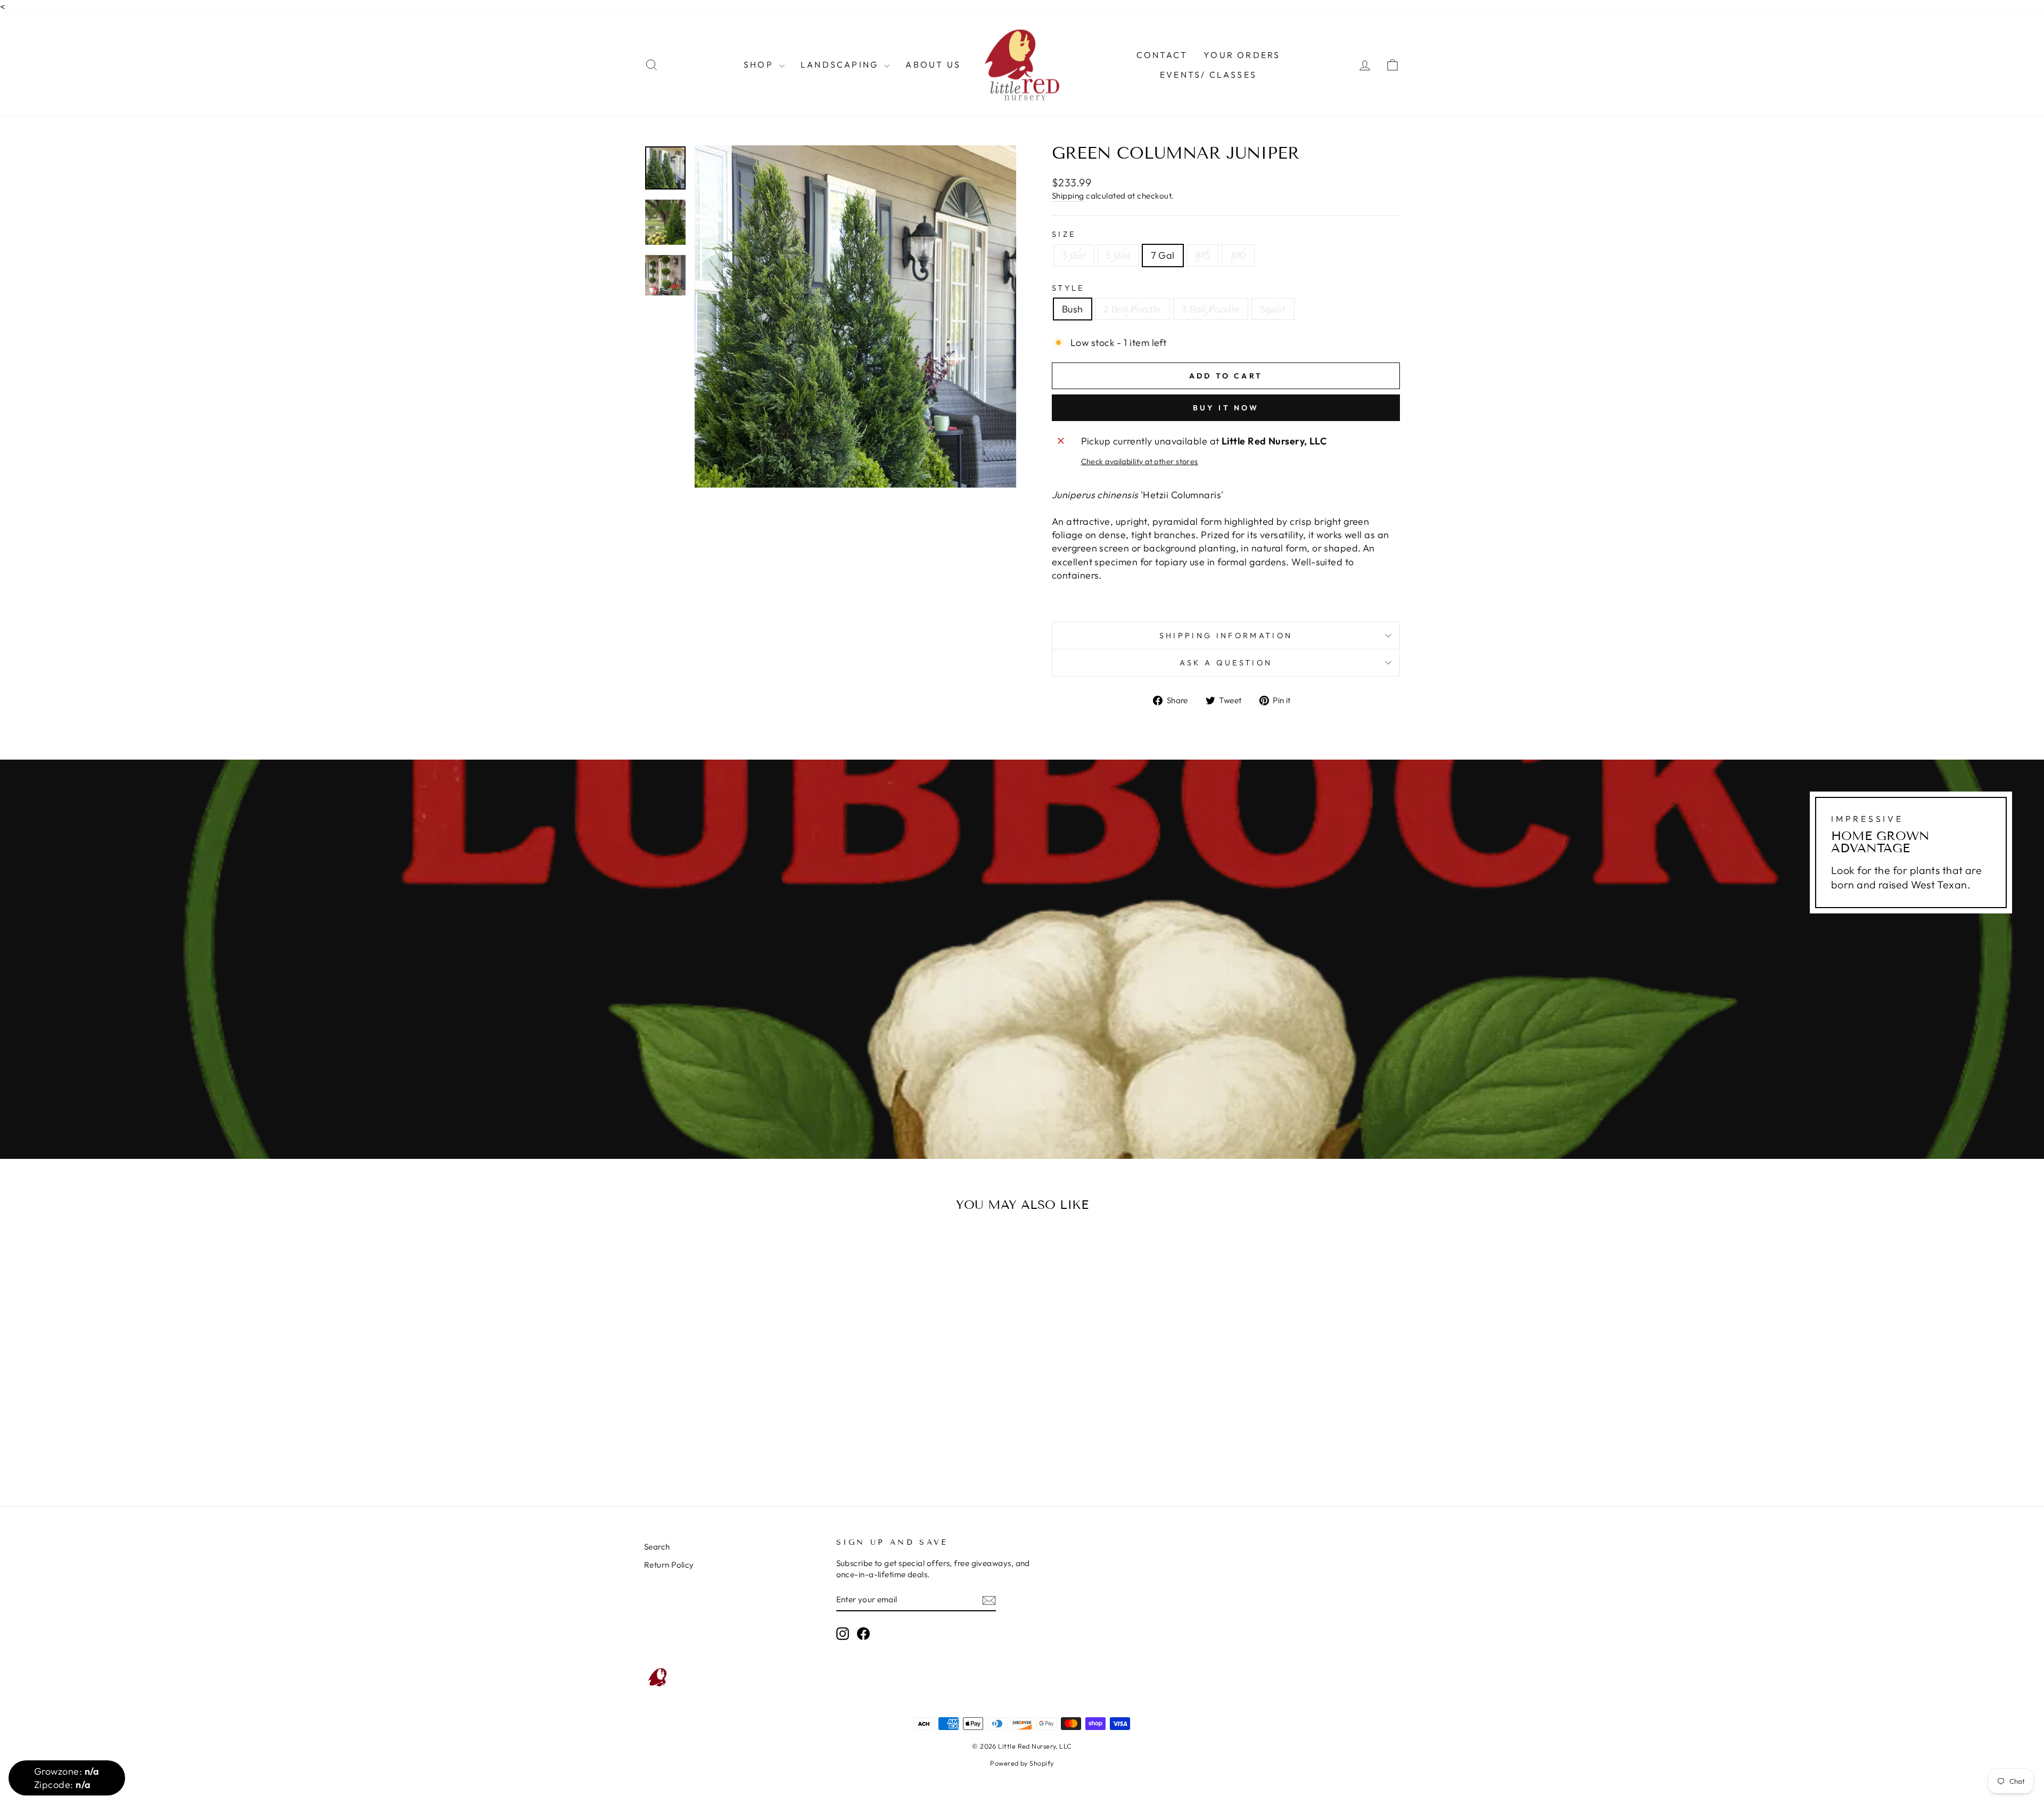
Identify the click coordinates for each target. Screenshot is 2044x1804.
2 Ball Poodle (1132, 309)
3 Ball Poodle (1211, 309)
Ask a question (1226, 663)
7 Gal (1163, 255)
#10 (1238, 255)
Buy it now (1226, 408)
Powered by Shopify (1022, 1763)
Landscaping (841, 64)
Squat (1273, 309)
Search (657, 1547)
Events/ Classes (1208, 75)
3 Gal (1074, 255)
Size (1064, 234)
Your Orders (1242, 55)
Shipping (1068, 196)
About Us (933, 64)
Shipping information (1226, 636)
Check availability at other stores (1140, 462)
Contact (1162, 55)
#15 (1202, 255)
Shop (760, 64)
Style (1068, 288)
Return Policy (669, 1565)
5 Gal (1118, 255)
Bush (1073, 309)
